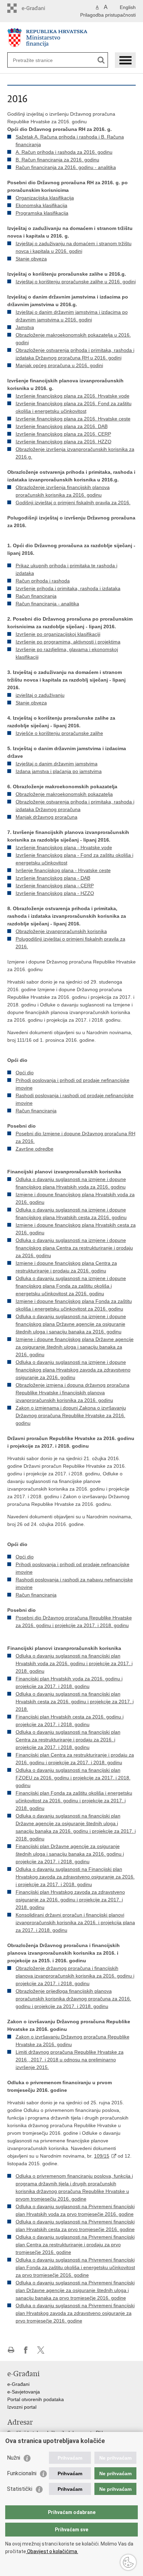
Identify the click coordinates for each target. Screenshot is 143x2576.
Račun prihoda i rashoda (43, 581)
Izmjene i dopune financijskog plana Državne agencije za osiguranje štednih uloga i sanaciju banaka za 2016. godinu (75, 1347)
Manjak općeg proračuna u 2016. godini (59, 365)
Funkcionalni (22, 2473)
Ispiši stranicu (11, 2350)
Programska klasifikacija (42, 213)
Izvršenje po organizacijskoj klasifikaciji (58, 634)
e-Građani (18, 2384)
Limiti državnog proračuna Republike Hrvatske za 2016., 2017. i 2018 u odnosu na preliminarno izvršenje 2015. (70, 2060)
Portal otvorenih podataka (36, 2399)
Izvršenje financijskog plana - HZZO (55, 893)
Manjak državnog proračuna (47, 817)
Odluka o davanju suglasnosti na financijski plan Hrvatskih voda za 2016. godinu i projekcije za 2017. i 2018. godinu (74, 1663)
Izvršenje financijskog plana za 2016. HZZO (64, 442)
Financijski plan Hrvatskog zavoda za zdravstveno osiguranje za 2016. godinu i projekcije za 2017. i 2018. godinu (70, 1900)
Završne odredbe (35, 1149)
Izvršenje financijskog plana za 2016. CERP (63, 434)
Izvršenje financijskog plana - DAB (53, 878)
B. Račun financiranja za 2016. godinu (57, 160)
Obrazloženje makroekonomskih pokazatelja (64, 794)
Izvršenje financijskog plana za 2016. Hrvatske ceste (73, 419)
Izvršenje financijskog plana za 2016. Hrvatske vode (73, 396)
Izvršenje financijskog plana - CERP (55, 886)
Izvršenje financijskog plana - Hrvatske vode (64, 847)
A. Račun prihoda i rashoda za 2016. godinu (64, 152)
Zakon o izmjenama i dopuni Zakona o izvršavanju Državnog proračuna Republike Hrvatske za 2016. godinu (71, 1415)
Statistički (20, 2489)
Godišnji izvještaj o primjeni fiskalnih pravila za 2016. (73, 503)
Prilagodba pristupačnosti (108, 15)
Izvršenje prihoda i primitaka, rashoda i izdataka (68, 588)
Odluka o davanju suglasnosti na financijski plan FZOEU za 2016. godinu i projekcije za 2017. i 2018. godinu (73, 1778)
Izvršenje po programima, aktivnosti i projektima (68, 642)
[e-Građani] (37, 8)
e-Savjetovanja (24, 2392)
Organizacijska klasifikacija (45, 198)
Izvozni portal (22, 2407)
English (128, 7)
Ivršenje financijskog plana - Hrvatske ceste (63, 870)
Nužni (14, 2458)
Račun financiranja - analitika (47, 604)
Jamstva (25, 327)
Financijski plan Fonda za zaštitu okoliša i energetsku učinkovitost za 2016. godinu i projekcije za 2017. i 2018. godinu (74, 1801)
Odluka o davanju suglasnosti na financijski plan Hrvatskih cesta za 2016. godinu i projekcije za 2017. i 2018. (75, 1702)
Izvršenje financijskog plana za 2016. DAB (62, 426)
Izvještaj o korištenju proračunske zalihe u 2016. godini (76, 282)
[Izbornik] (125, 60)
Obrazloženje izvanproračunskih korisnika (61, 931)
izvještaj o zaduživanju (40, 695)
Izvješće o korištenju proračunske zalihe (59, 733)
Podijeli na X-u (41, 2350)
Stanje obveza (31, 259)
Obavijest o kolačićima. (52, 2551)
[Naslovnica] (72, 38)
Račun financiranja (36, 596)
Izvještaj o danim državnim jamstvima (57, 764)
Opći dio (25, 1073)
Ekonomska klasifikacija (41, 205)
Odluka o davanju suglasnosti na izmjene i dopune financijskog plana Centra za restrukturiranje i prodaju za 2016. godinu (74, 1248)
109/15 (102, 2156)
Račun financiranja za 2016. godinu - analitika (66, 167)
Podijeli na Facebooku (26, 2350)
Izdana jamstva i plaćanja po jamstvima (59, 771)
